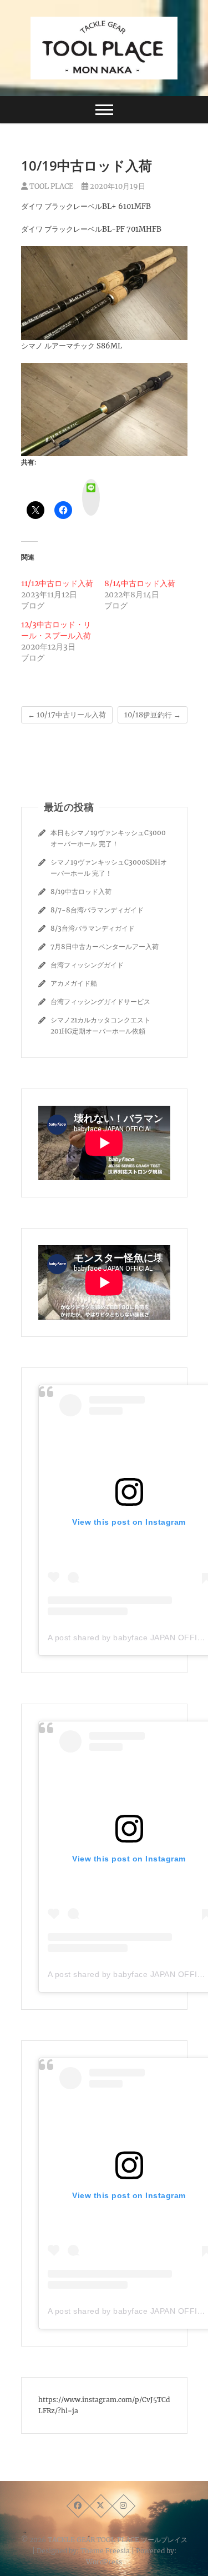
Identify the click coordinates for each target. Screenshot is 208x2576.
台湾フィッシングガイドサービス (100, 1002)
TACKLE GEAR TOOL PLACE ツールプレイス (118, 2540)
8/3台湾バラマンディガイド (93, 928)
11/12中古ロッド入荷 (57, 583)
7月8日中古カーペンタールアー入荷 (105, 947)
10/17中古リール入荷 (67, 715)
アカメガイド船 (74, 983)
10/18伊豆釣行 (153, 715)
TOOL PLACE (50, 186)
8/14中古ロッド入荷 (140, 583)
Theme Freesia (105, 2551)
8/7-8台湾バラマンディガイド (97, 910)
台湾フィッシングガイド (87, 965)
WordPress (104, 2562)
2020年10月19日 (117, 186)
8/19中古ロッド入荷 (81, 892)
